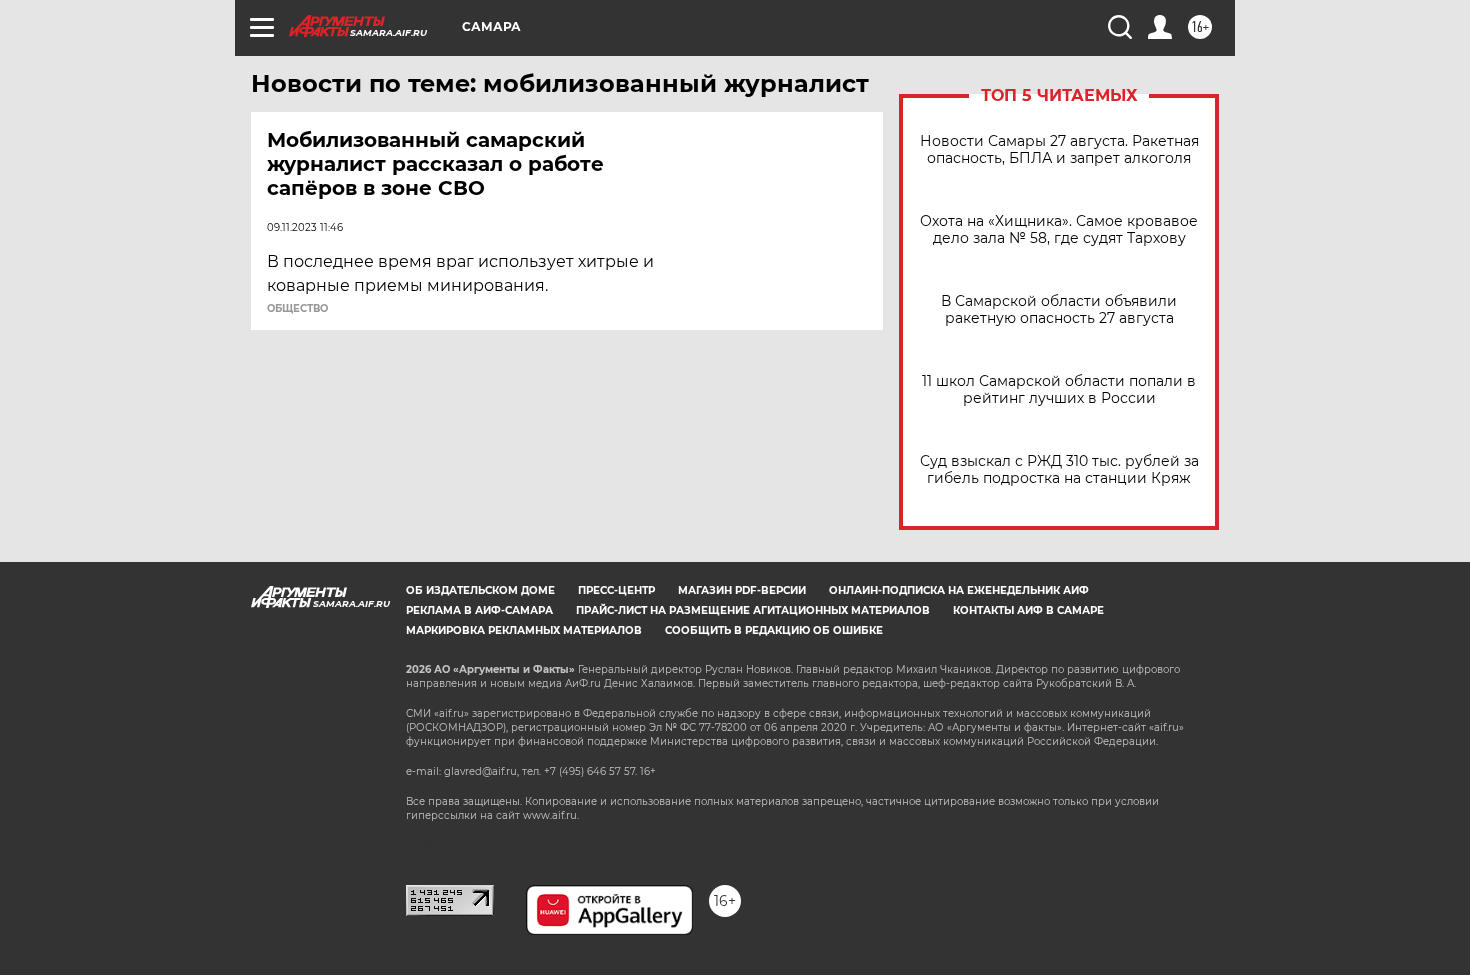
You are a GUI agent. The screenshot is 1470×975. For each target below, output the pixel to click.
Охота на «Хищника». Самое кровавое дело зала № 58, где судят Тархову (1059, 230)
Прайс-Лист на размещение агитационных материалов (753, 610)
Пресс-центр (616, 590)
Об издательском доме (480, 590)
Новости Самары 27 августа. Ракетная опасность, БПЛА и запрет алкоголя (1059, 150)
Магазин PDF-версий (742, 590)
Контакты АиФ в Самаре (1028, 610)
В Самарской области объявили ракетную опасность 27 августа (1059, 310)
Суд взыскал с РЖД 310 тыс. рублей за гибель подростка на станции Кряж (1059, 470)
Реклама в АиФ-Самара (479, 610)
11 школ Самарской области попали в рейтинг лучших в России (1059, 390)
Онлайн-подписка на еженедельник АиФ (959, 590)
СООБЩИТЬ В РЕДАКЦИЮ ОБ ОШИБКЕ (774, 630)
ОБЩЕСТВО (297, 309)
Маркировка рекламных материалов (524, 630)
